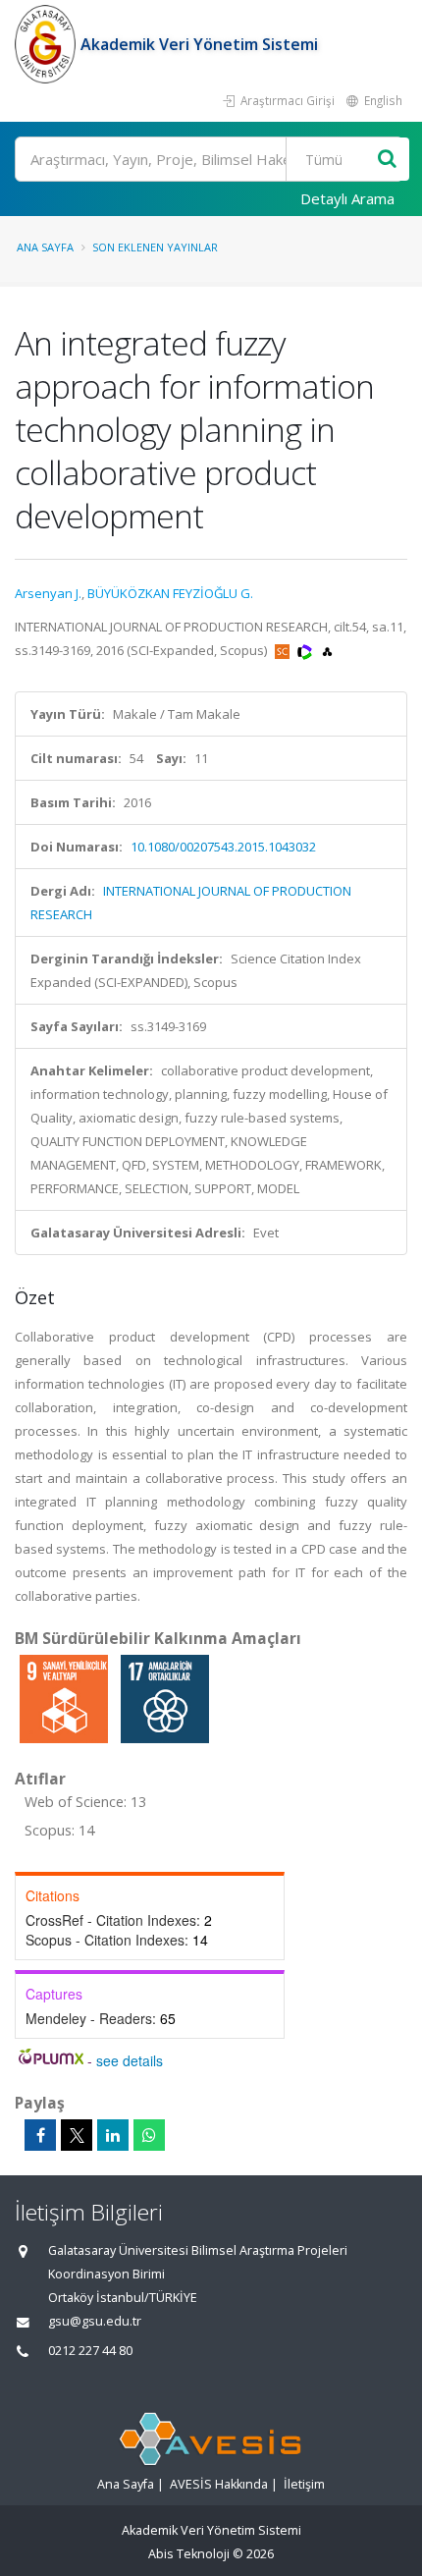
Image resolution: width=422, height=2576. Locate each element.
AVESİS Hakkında (219, 2484)
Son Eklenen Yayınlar (155, 247)
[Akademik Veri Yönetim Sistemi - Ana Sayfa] (48, 44)
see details (130, 2060)
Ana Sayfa (45, 247)
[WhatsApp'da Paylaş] (149, 2135)
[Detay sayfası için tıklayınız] (65, 1698)
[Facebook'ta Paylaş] (40, 2135)
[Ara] (387, 160)
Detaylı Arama (347, 198)
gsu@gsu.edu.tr (95, 2321)
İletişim (304, 2484)
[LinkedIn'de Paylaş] (113, 2135)
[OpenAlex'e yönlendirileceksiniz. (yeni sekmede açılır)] (327, 650)
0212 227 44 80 (90, 2351)
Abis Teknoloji (189, 2554)
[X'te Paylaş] (77, 2135)
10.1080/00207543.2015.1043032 (223, 847)
